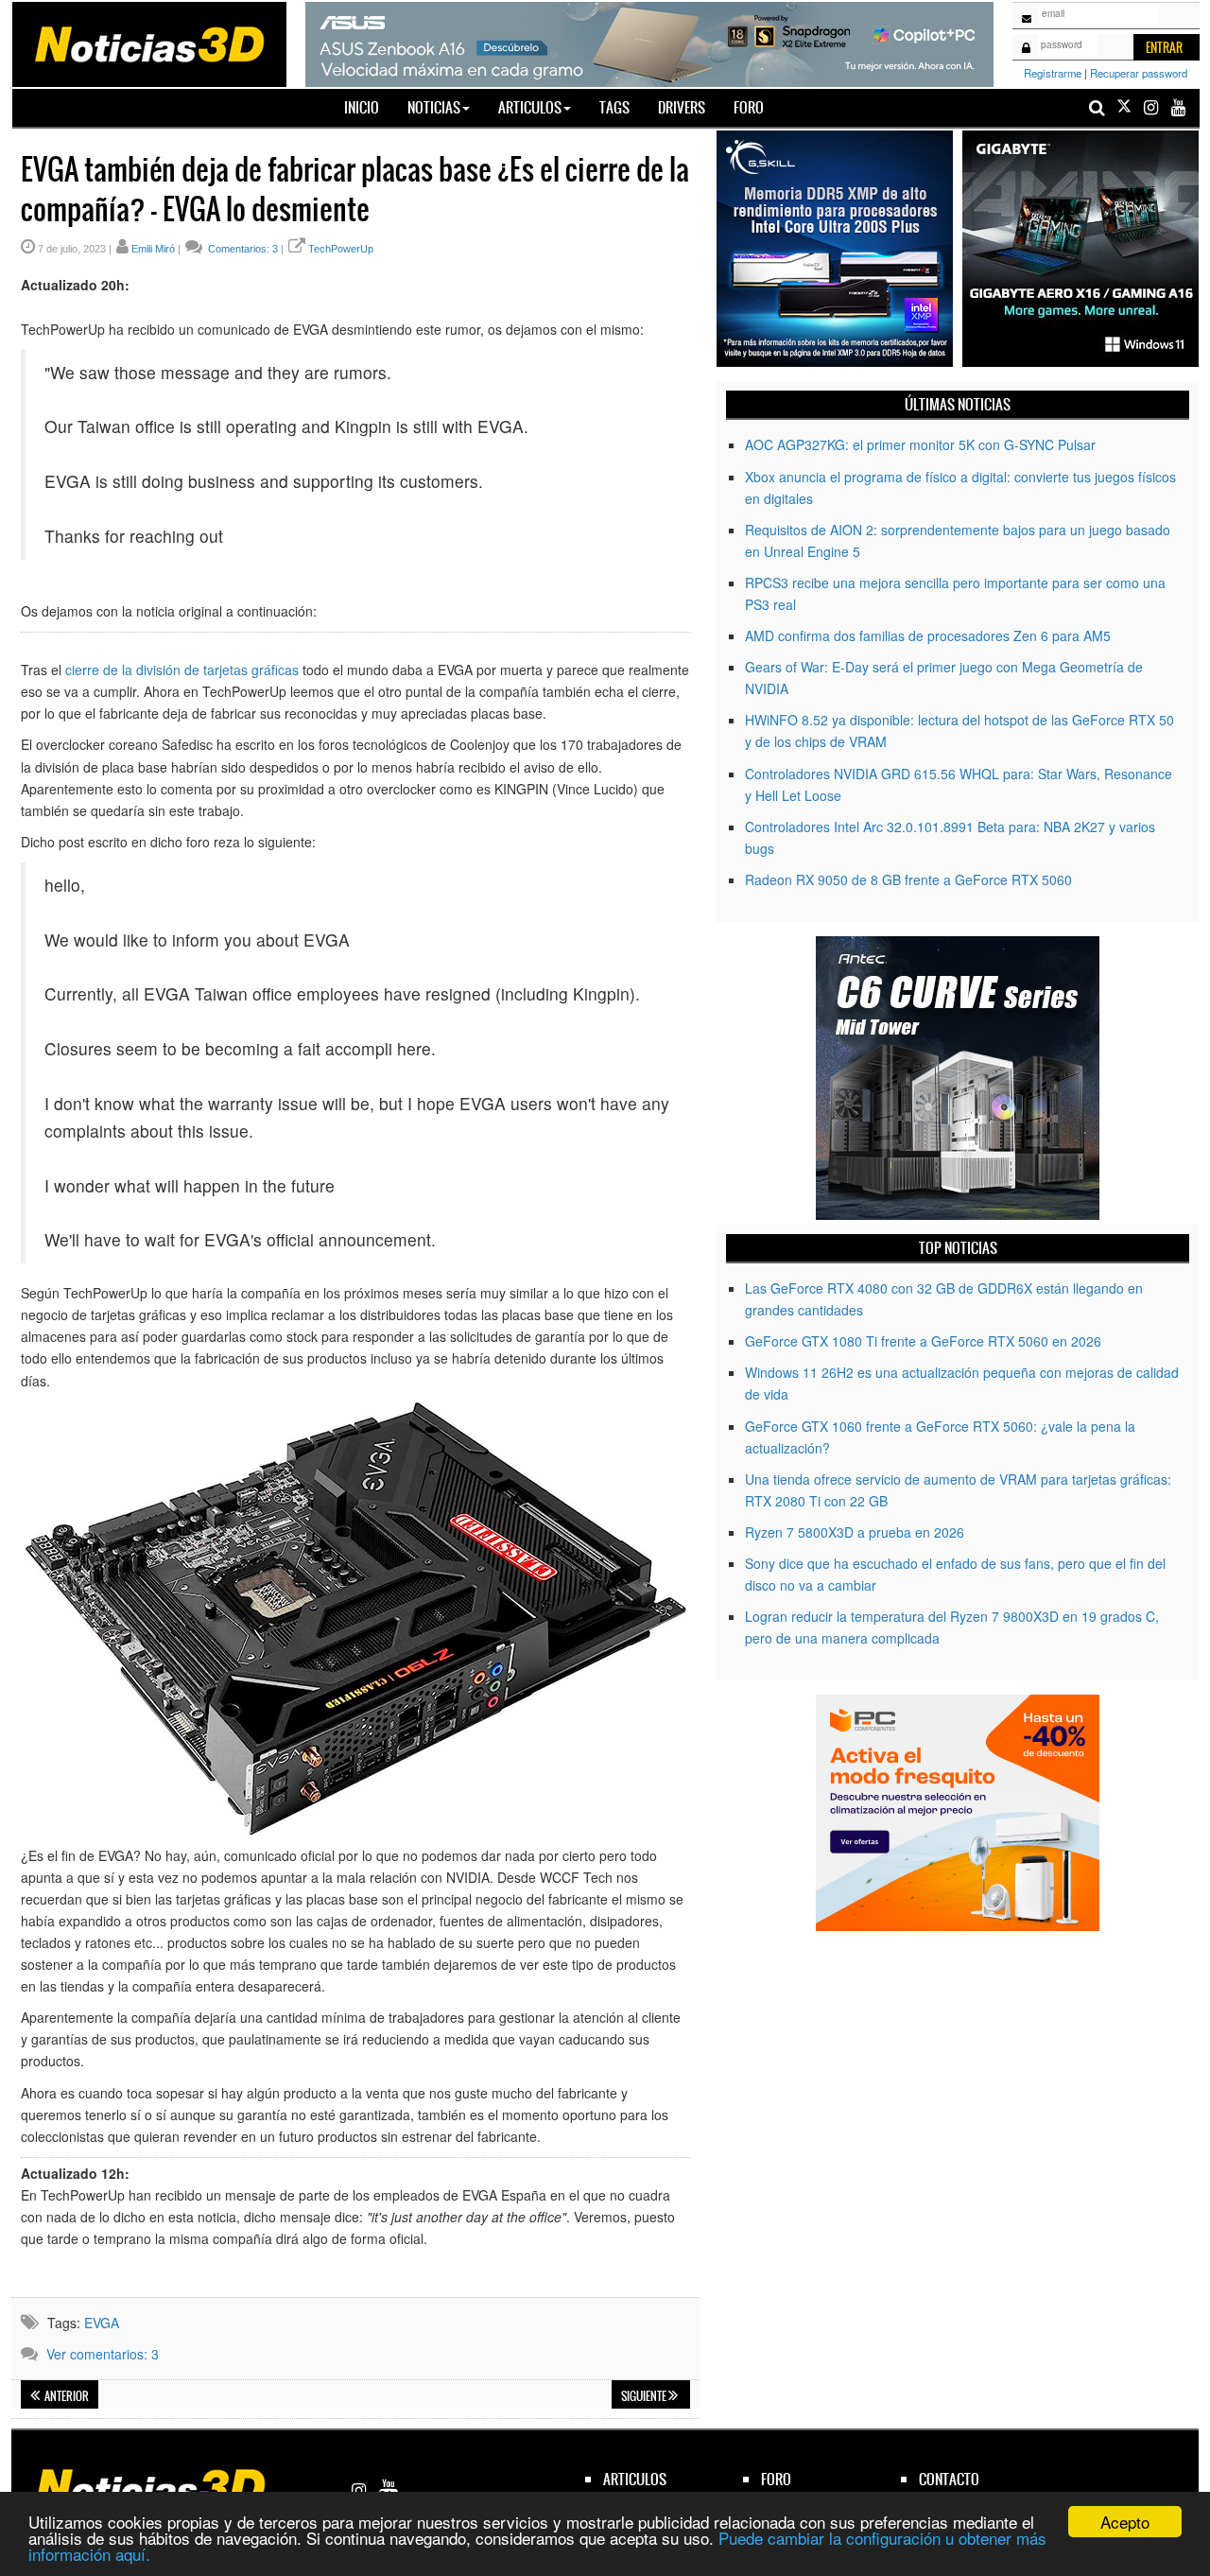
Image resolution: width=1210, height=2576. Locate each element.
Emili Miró (153, 249)
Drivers (682, 107)
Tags (614, 107)
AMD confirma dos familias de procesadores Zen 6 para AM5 (928, 635)
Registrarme (1053, 73)
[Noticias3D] (148, 43)
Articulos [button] (530, 107)
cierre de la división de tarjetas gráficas (182, 670)
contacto (949, 2479)
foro (776, 2479)
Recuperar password (1139, 73)
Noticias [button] (434, 107)
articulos (635, 2479)
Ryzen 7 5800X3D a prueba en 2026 (855, 1532)
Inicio (369, 107)
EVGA (102, 2323)
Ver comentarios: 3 (103, 2354)
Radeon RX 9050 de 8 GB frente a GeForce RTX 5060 (908, 879)
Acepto (1125, 2522)
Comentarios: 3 (242, 249)
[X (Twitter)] (1124, 107)
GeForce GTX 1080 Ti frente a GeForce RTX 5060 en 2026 (923, 1341)
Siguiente (645, 2396)
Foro (749, 107)
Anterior (66, 2396)
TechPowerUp (341, 249)
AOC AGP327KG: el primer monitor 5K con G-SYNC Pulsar (920, 444)
